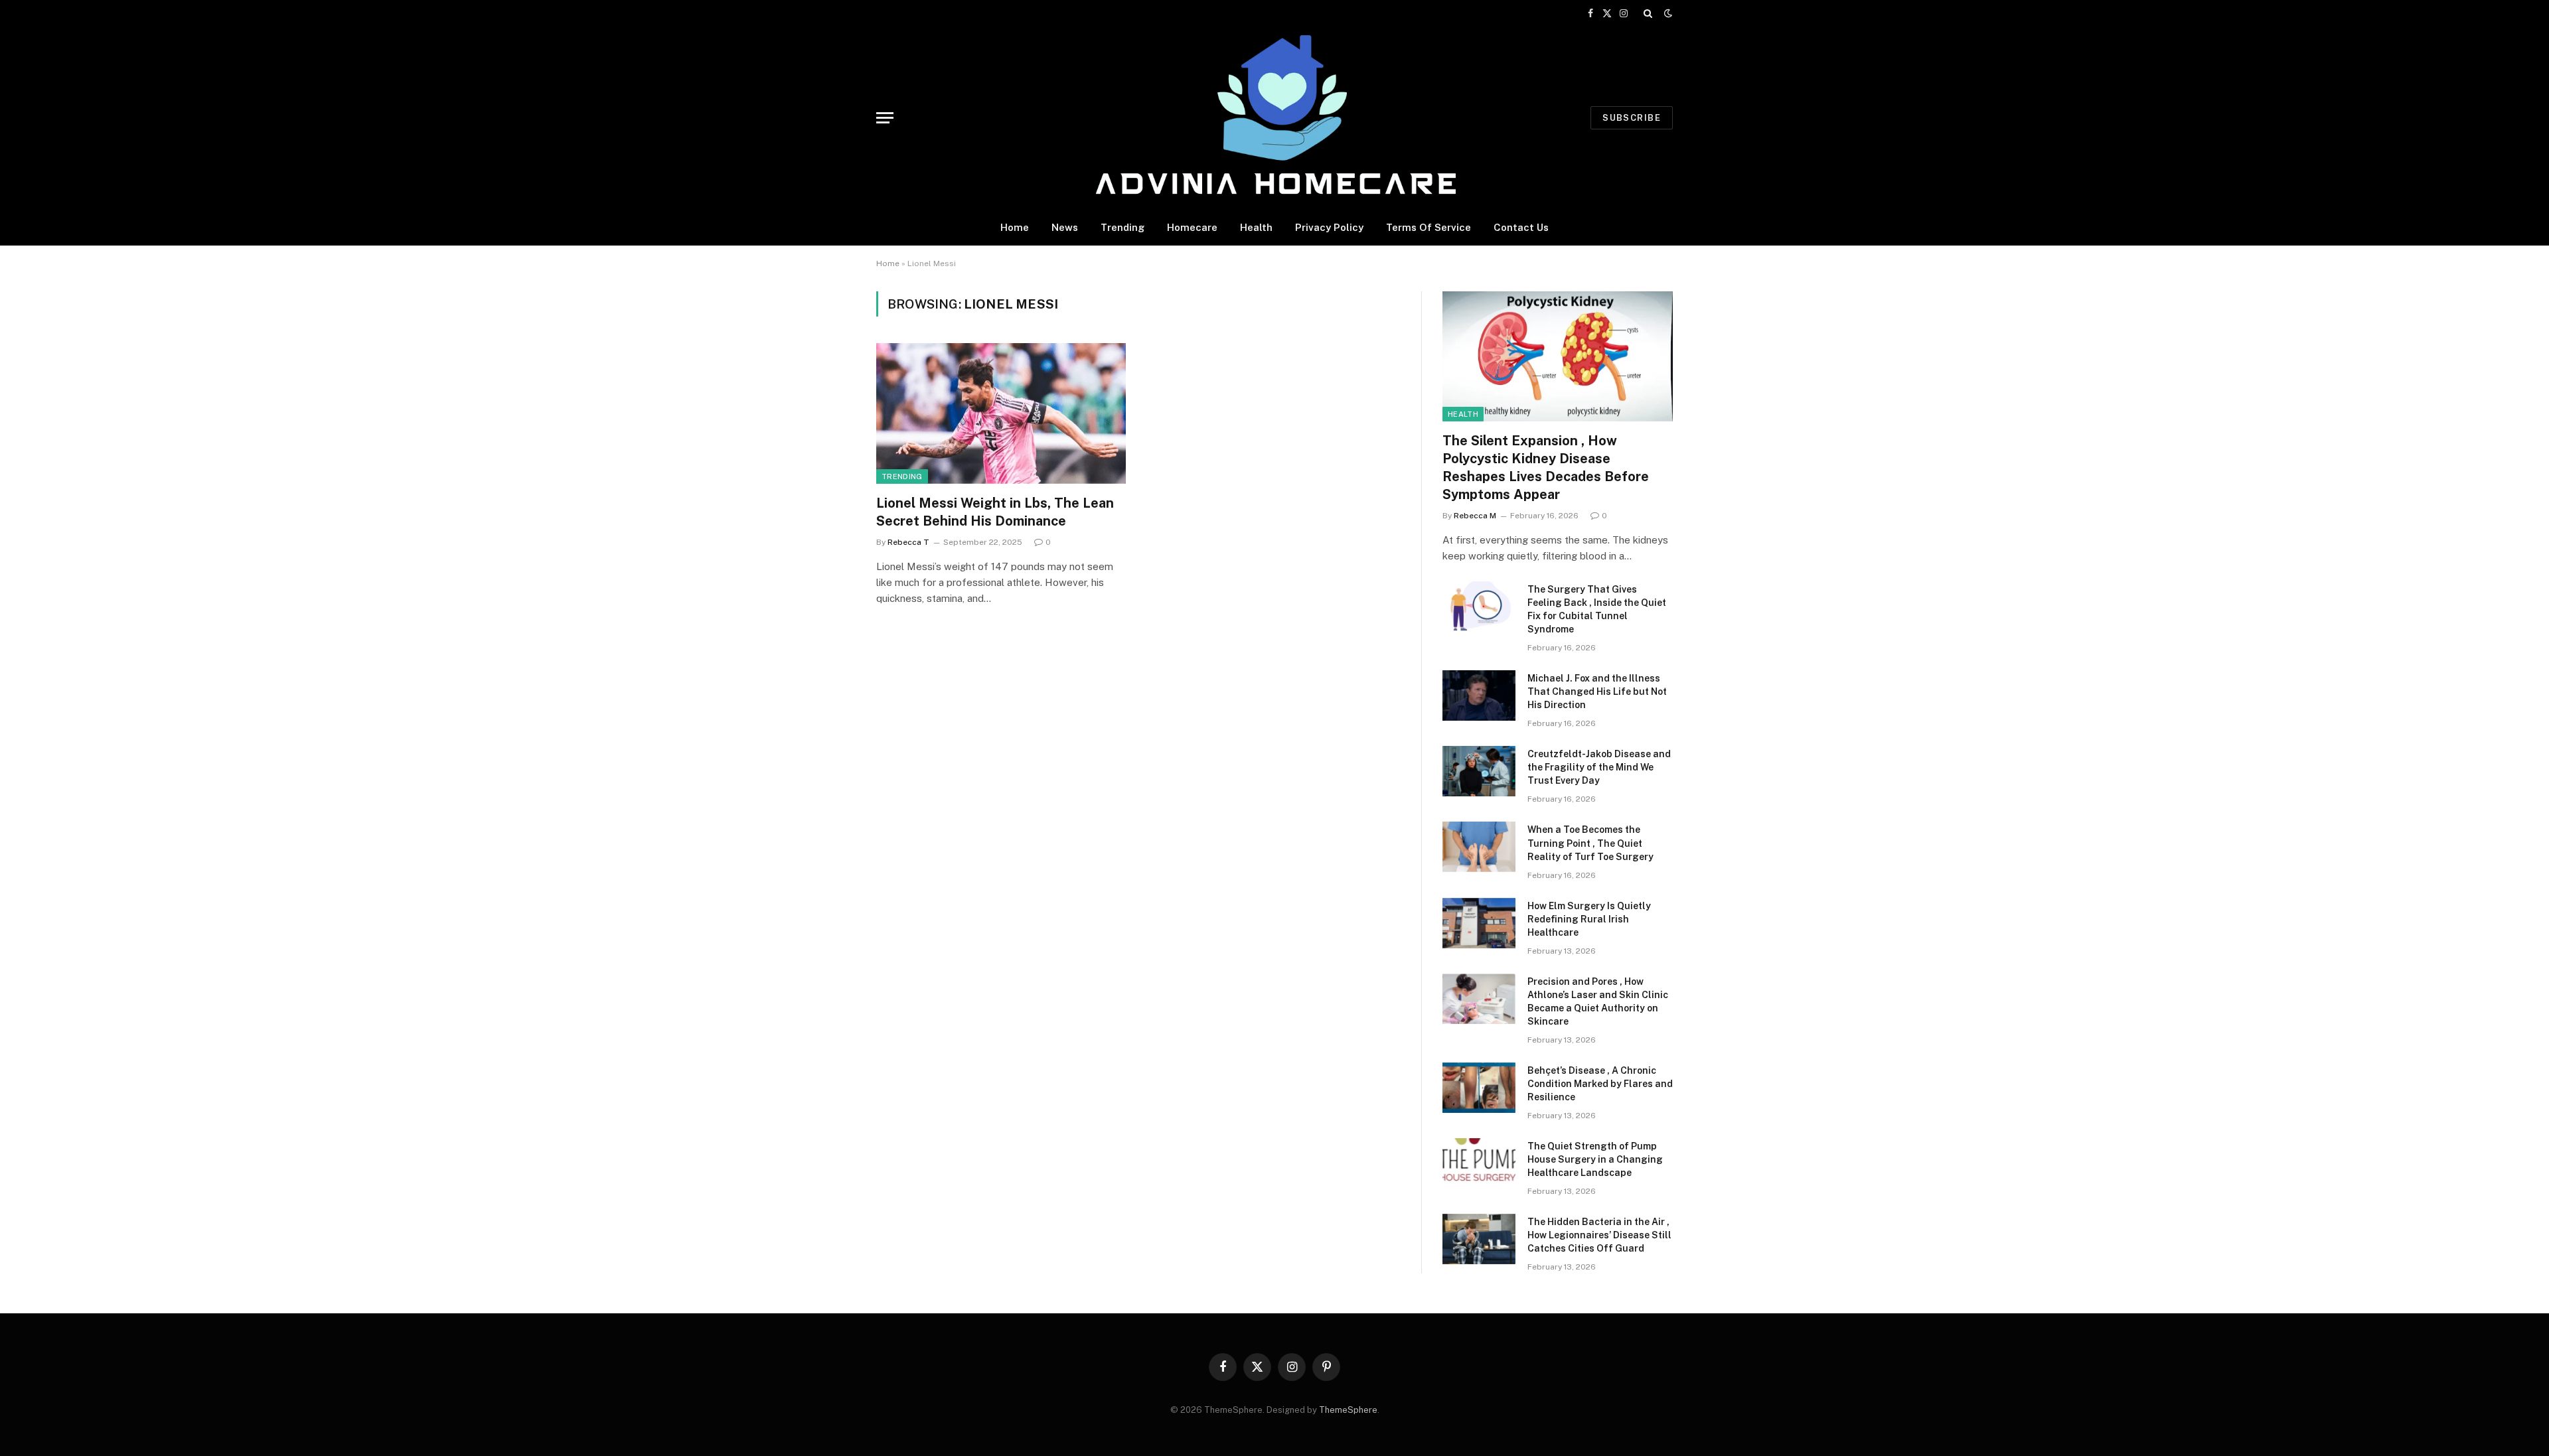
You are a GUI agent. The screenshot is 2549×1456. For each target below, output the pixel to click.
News (1065, 227)
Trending (1122, 227)
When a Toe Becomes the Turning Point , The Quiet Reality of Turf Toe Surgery (1590, 843)
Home (1015, 227)
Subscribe (1632, 118)
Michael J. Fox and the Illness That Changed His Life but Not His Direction (1597, 692)
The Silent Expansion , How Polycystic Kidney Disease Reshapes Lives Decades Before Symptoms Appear (1546, 468)
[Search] (1648, 13)
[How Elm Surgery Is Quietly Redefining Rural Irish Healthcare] (1479, 923)
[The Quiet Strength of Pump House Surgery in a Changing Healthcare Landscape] (1479, 1163)
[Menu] (885, 118)
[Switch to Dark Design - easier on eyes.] (1667, 13)
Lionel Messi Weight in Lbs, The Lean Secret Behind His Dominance (995, 512)
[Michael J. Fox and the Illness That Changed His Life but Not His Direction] (1479, 695)
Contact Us (1521, 227)
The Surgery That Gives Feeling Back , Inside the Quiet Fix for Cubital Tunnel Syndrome (1597, 609)
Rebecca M (1475, 516)
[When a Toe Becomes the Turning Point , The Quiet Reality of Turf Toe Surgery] (1479, 847)
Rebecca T (908, 542)
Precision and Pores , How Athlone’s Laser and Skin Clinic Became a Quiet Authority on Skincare (1598, 1001)
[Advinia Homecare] (1275, 118)
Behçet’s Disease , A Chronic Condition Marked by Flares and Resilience (1600, 1084)
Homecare (1192, 227)
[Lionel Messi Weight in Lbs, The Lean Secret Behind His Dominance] (1001, 413)
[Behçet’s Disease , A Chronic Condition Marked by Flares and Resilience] (1479, 1088)
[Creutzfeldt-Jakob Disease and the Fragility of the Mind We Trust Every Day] (1479, 771)
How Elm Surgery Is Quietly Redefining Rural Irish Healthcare (1589, 919)
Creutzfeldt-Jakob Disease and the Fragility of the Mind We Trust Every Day (1599, 767)
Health (1256, 227)
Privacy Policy (1329, 227)
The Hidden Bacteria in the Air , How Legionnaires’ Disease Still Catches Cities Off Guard (1599, 1235)
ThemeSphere (1348, 1410)
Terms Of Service (1429, 227)
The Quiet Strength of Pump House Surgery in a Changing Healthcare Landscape (1595, 1159)
